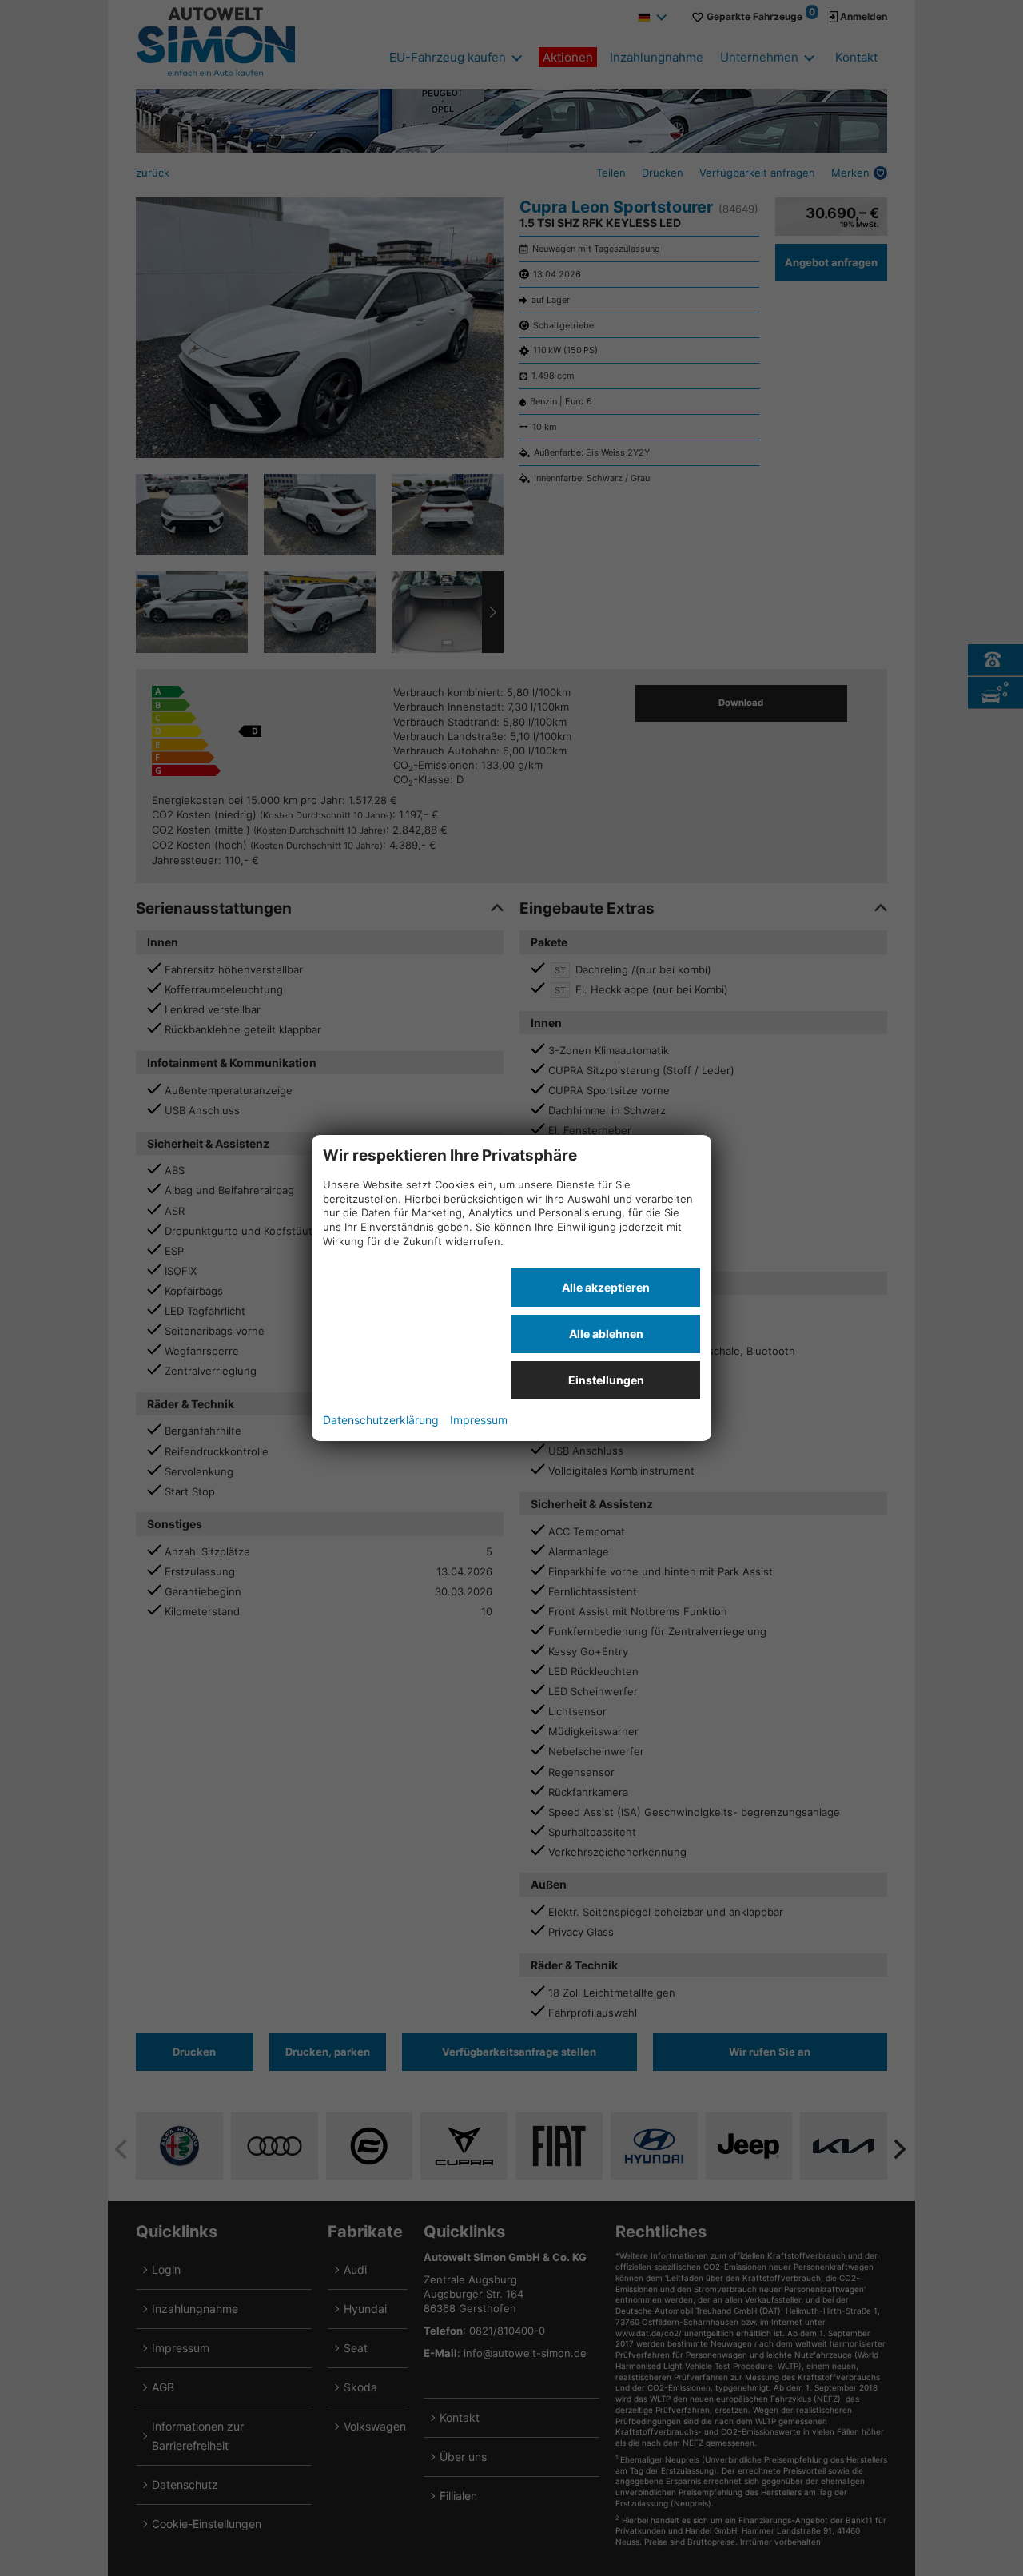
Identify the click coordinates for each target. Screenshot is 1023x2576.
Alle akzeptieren (606, 1287)
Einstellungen (606, 1380)
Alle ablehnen (606, 1334)
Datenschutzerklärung (381, 1420)
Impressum (479, 1420)
